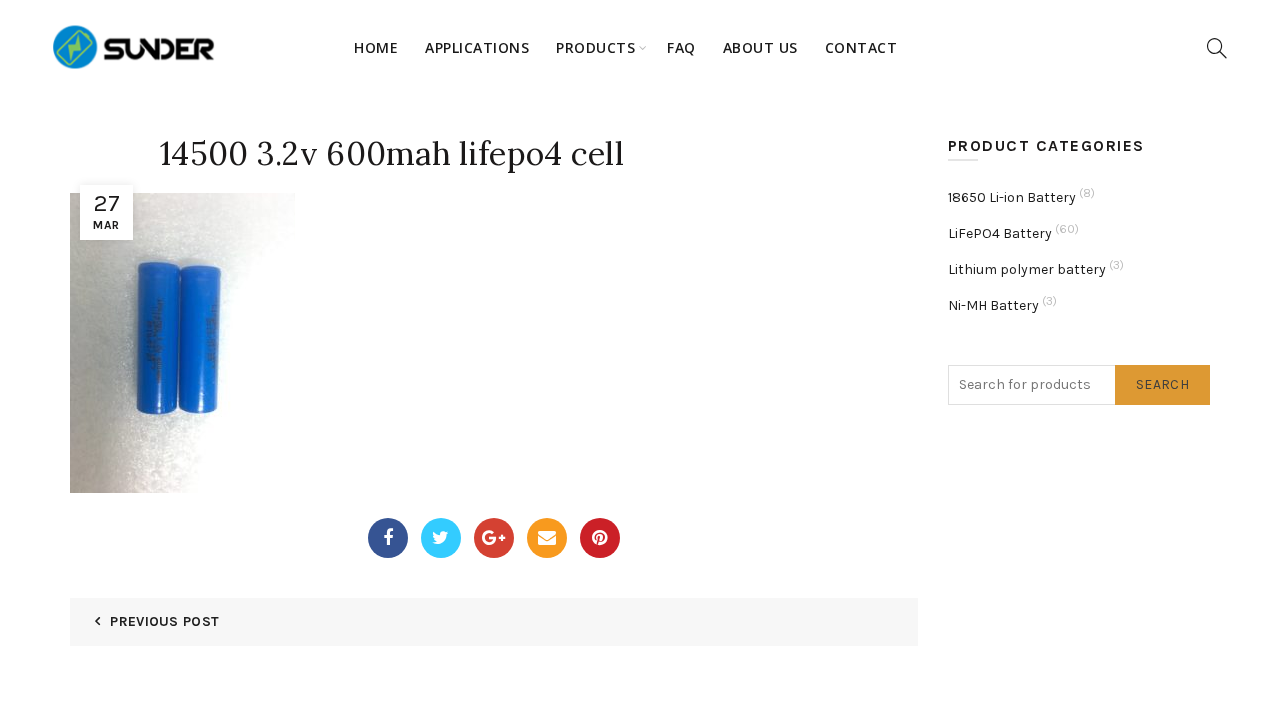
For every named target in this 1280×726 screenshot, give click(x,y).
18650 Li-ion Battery (1012, 197)
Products (595, 47)
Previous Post (164, 621)
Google (494, 538)
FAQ (681, 47)
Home (376, 47)
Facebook (388, 538)
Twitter (441, 538)
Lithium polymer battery (1027, 269)
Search (1162, 384)
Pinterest (600, 538)
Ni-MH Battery (993, 305)
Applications (477, 47)
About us (760, 47)
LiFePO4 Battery (1000, 233)
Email (547, 538)
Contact (861, 47)
